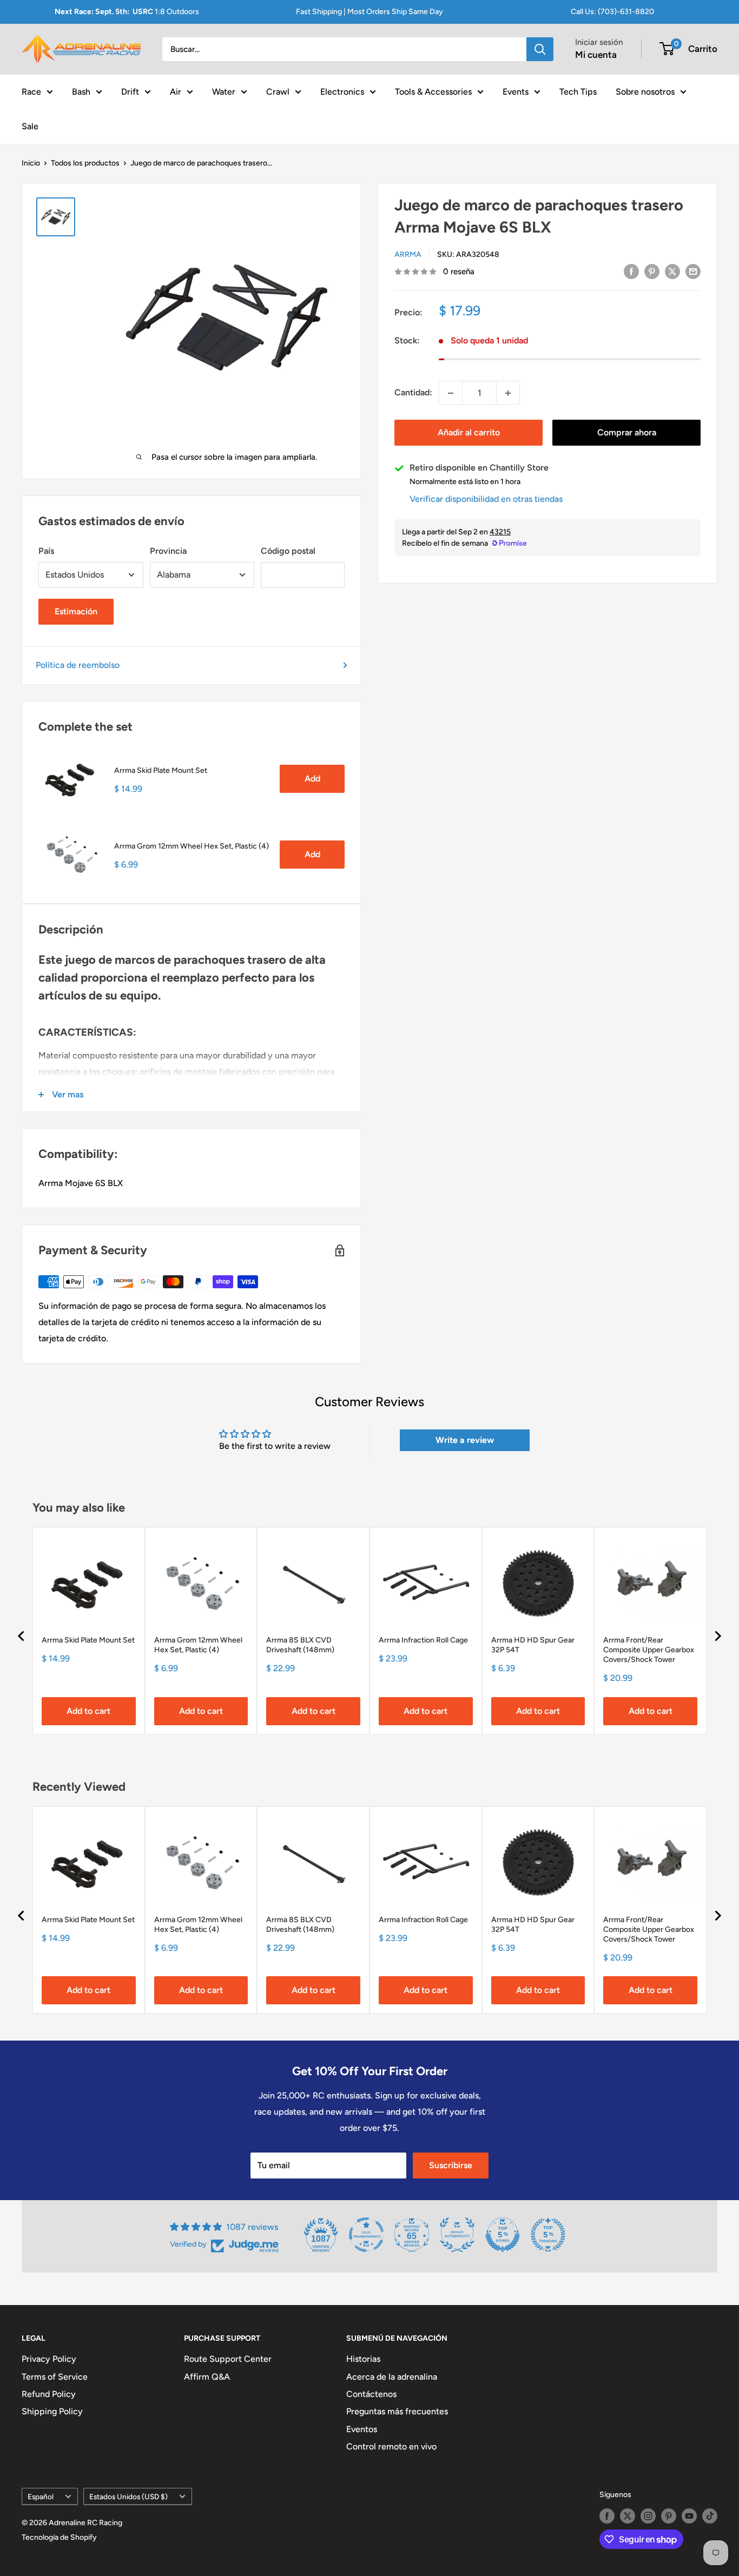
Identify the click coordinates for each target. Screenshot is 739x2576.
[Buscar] (540, 49)
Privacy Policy (49, 2359)
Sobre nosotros (645, 91)
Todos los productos (85, 163)
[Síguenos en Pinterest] (669, 2516)
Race (31, 91)
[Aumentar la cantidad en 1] (508, 393)
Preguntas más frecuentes (397, 2411)
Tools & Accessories (433, 91)
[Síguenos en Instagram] (648, 2516)
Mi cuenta (596, 55)
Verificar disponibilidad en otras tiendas (486, 499)
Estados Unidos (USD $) (128, 2496)
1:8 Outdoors (127, 12)
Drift (130, 91)
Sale (30, 126)
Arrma (408, 254)
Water (224, 91)
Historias (363, 2359)
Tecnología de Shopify (59, 2537)
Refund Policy (49, 2394)
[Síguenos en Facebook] (607, 2516)
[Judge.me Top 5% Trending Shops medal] (548, 2235)
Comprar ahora (627, 433)
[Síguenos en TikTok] (710, 2516)
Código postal (288, 551)
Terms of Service (55, 2377)
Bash (81, 91)
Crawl (278, 91)
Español (41, 2496)
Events (516, 91)
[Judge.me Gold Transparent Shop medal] (366, 2235)
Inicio (31, 163)
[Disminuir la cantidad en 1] (451, 393)
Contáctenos (371, 2394)
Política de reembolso (78, 665)
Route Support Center (228, 2359)
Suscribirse (451, 2165)
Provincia (168, 551)
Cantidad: (413, 393)
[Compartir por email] (693, 271)
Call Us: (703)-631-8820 (612, 12)
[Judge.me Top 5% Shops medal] (503, 2235)
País (46, 551)
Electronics (342, 91)
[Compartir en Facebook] (631, 271)
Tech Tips (578, 91)
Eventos (362, 2429)
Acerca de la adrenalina (392, 2377)
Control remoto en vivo (391, 2446)
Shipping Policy (52, 2411)
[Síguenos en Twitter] (628, 2516)
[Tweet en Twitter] (672, 271)
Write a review (465, 1440)
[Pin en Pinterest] (652, 271)
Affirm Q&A (207, 2377)
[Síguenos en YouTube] (689, 2516)
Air (176, 91)
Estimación (76, 611)
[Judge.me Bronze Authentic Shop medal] (457, 2235)
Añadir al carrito (469, 433)
